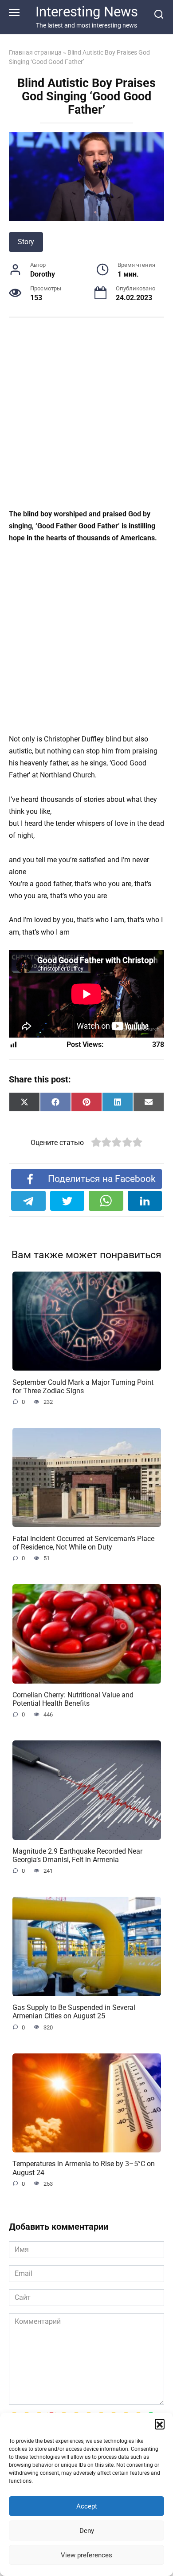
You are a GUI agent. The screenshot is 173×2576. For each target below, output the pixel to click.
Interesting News (87, 12)
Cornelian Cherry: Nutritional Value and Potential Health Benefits (73, 1699)
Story (26, 242)
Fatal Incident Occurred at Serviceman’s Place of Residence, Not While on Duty (83, 1542)
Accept (87, 2506)
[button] (160, 2424)
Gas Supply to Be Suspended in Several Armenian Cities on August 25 (74, 2012)
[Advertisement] (86, 418)
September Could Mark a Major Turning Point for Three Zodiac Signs (83, 1386)
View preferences (86, 2555)
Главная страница (35, 52)
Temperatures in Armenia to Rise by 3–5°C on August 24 (84, 2168)
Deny (87, 2531)
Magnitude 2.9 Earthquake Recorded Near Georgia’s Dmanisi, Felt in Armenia (77, 1855)
